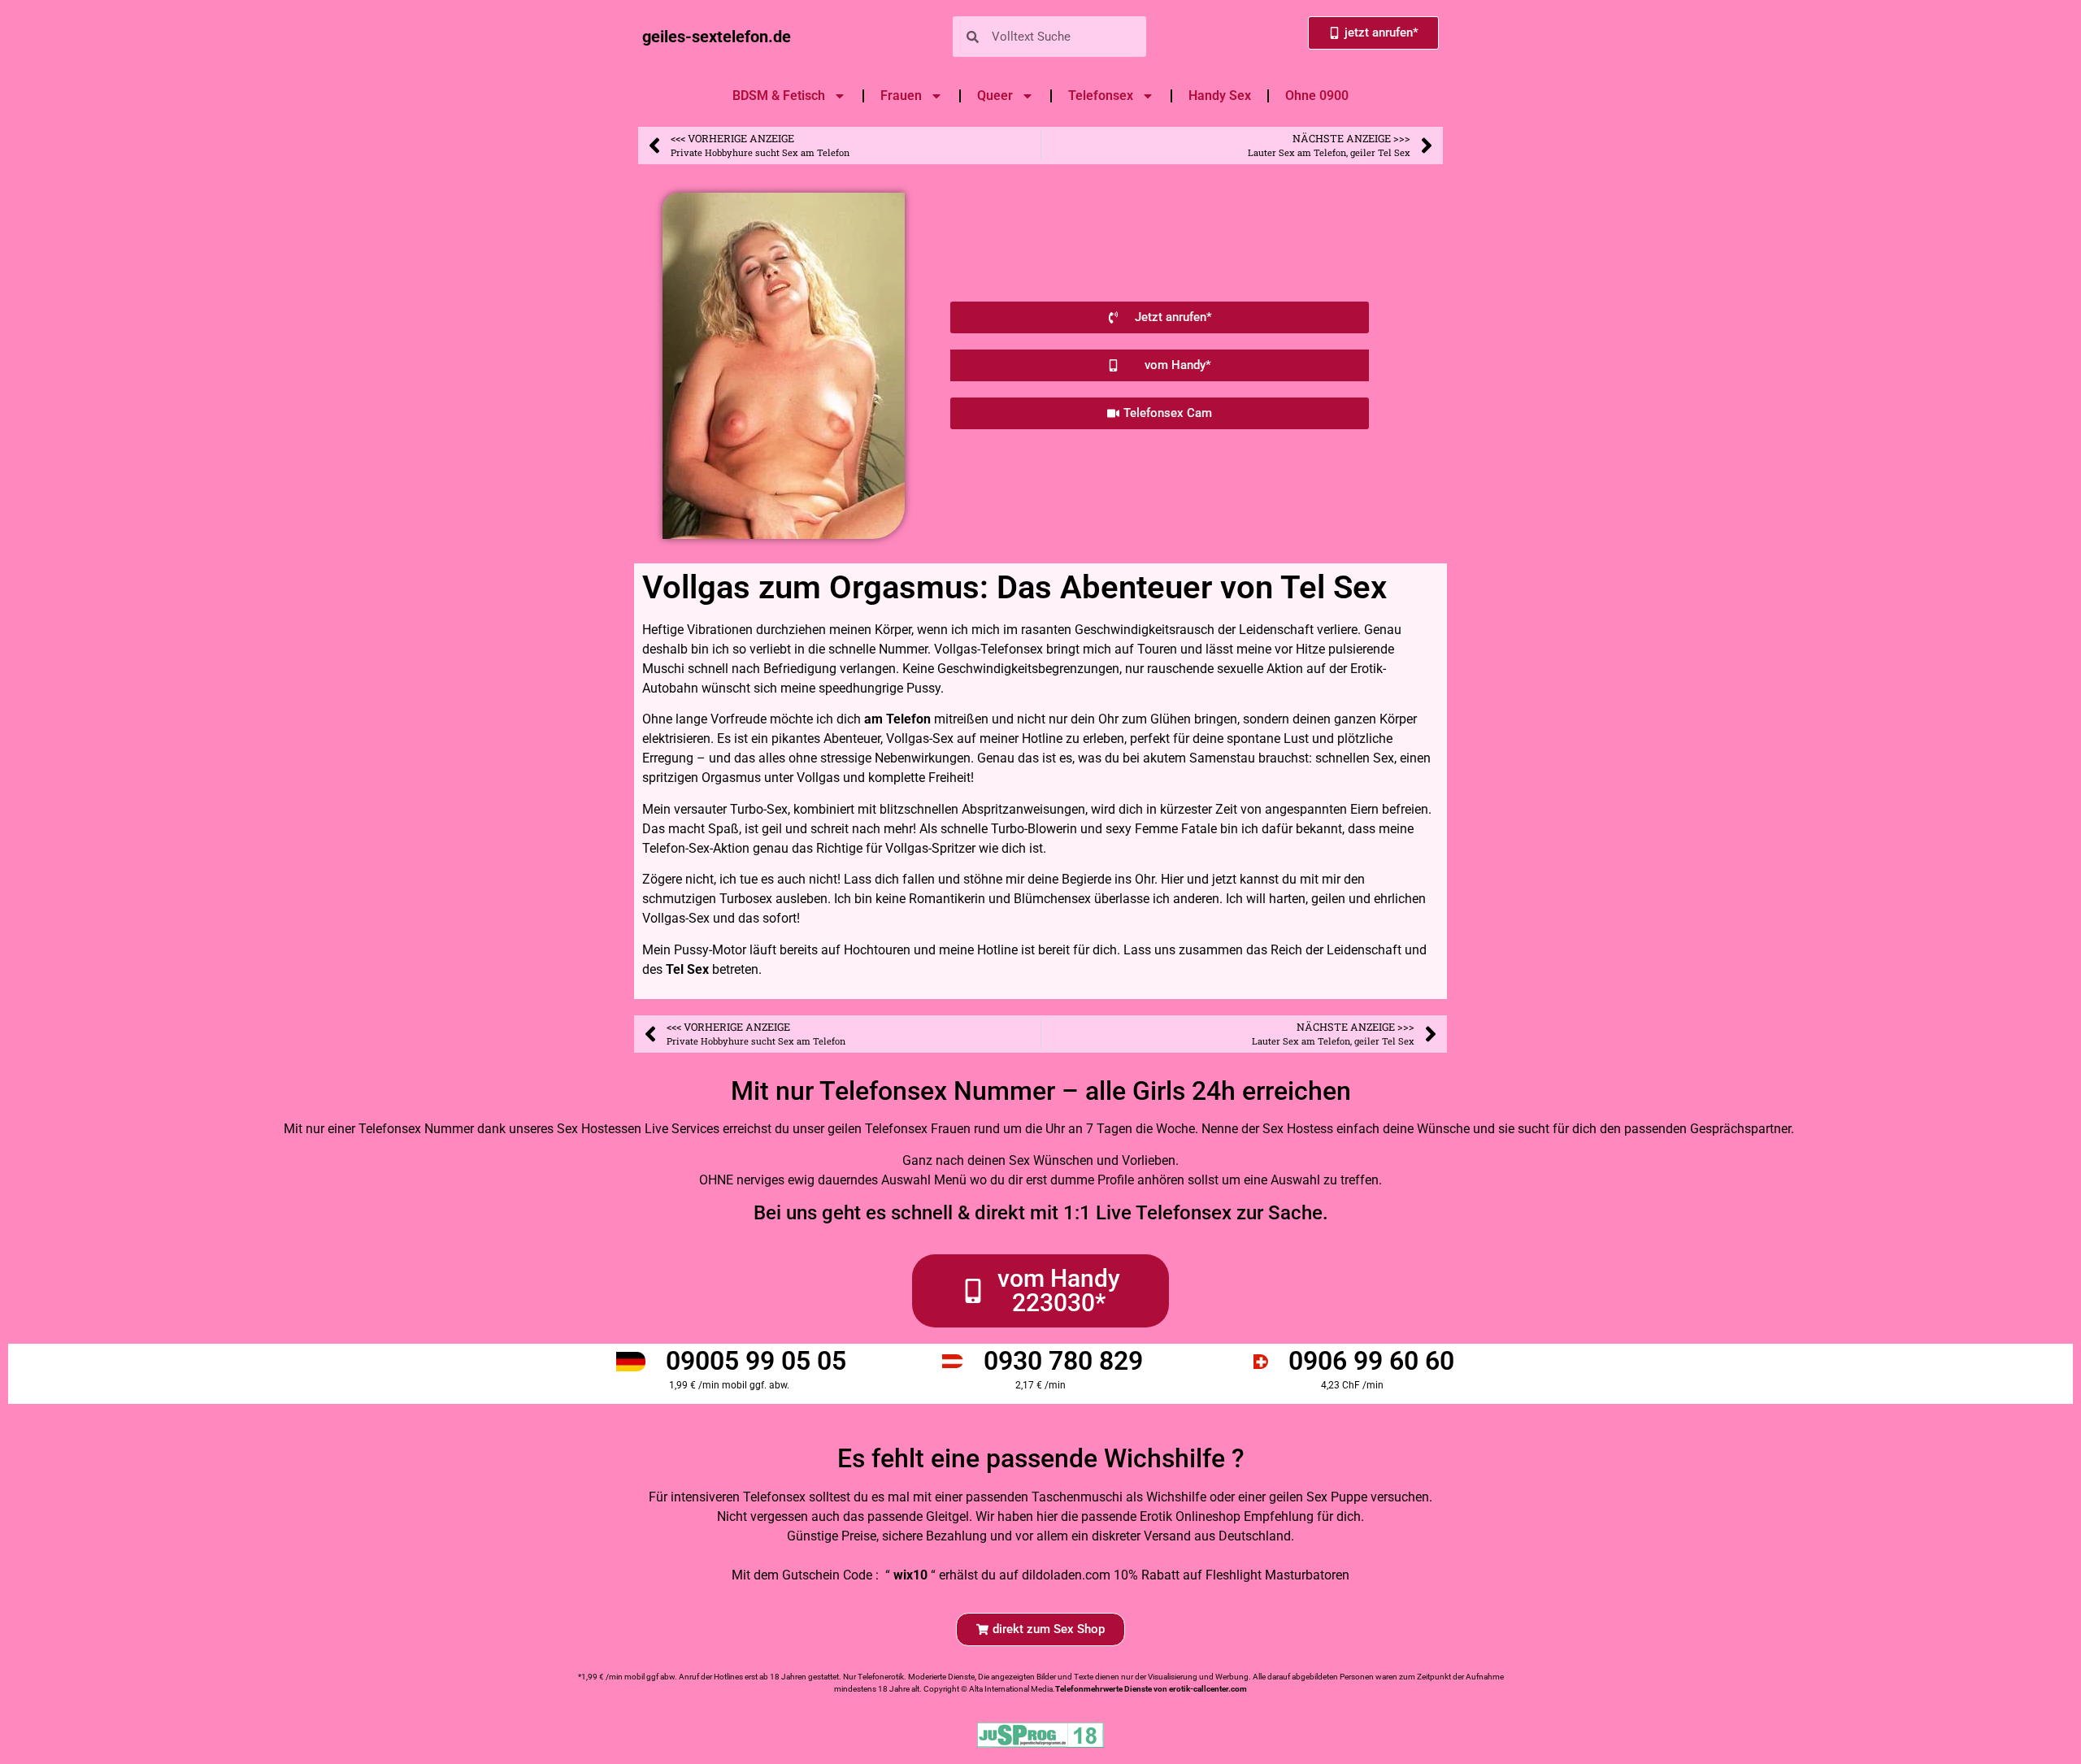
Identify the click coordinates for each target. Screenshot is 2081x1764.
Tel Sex (687, 969)
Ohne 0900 (1317, 96)
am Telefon (897, 719)
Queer (995, 96)
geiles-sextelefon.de (717, 37)
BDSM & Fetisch (779, 96)
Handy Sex (1220, 96)
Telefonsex (1101, 96)
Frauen (901, 96)
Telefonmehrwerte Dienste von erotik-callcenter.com (1151, 1689)
